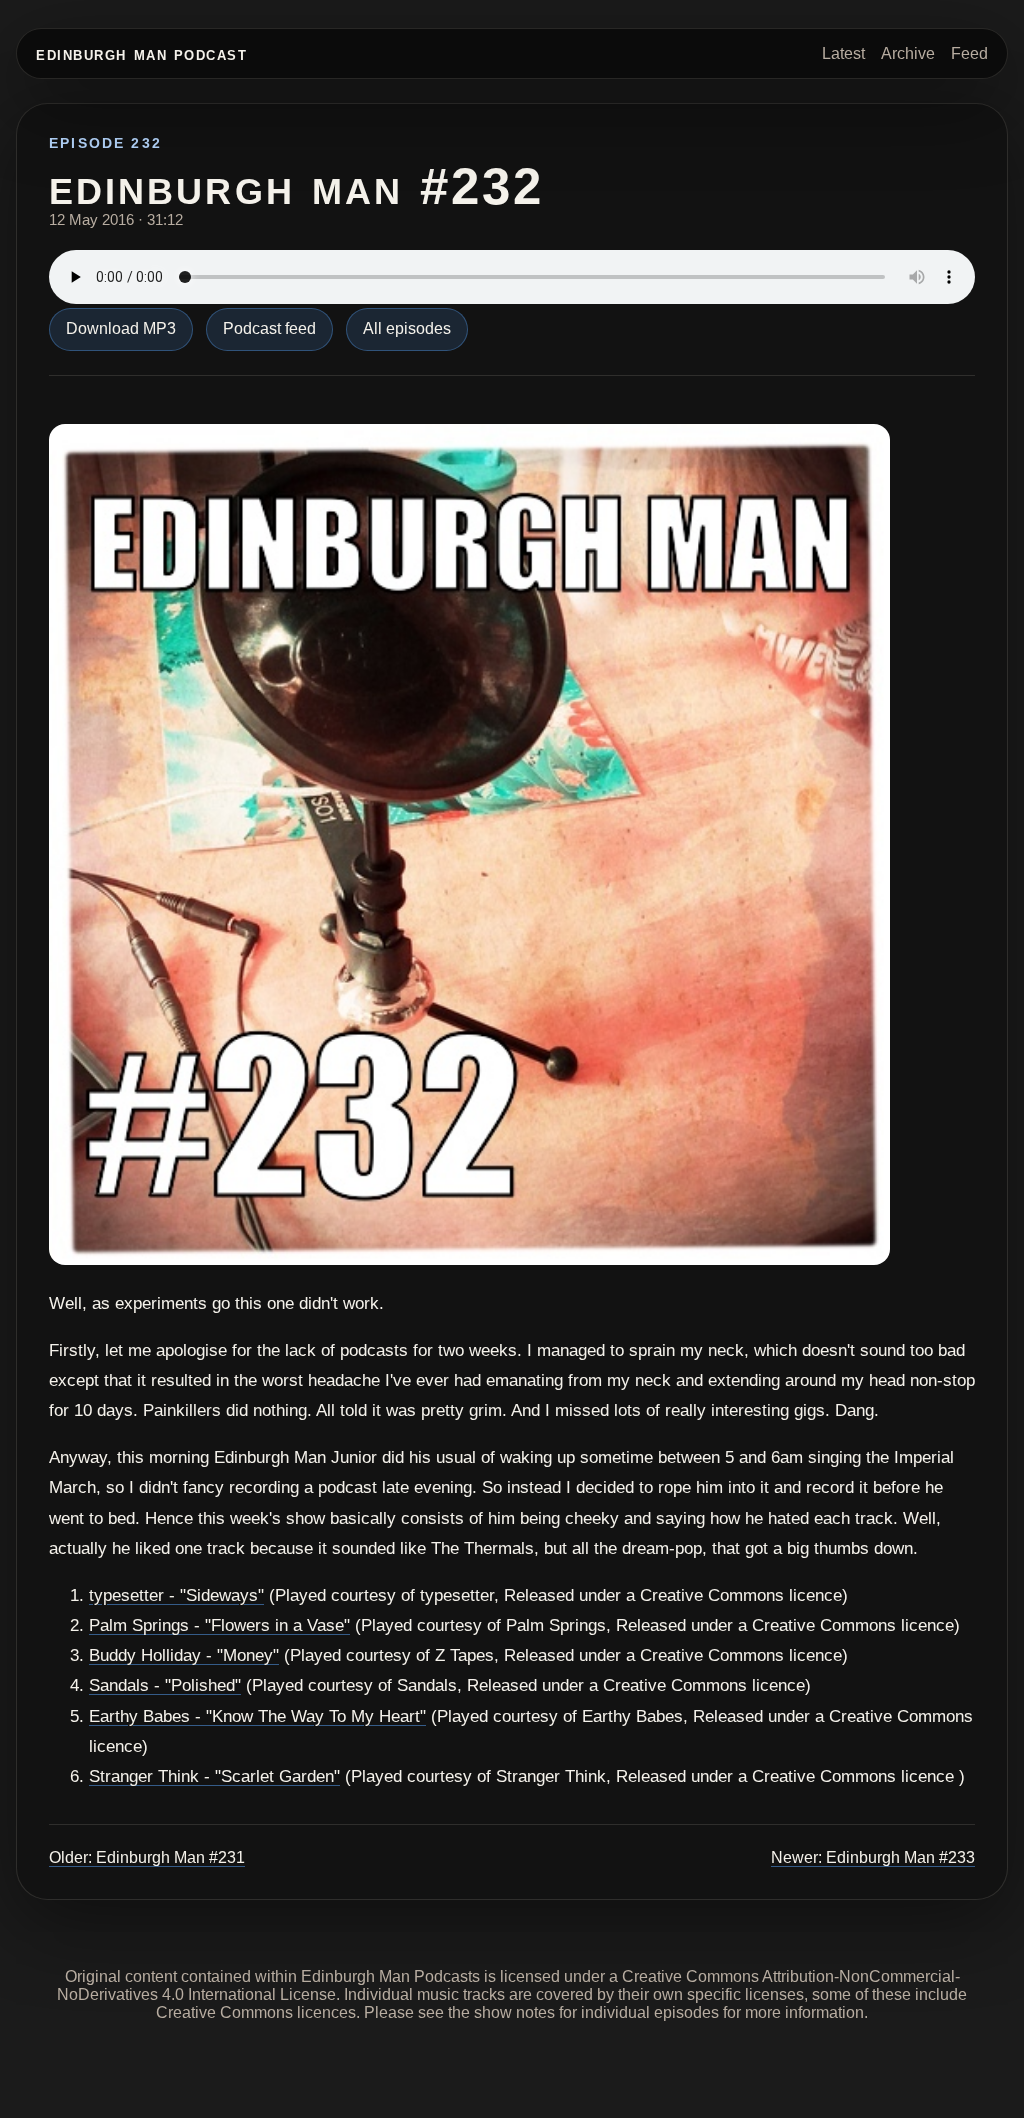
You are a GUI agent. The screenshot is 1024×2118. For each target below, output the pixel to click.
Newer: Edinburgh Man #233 (873, 1857)
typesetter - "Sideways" (176, 1595)
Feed (969, 53)
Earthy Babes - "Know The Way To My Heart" (257, 1716)
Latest (843, 53)
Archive (908, 53)
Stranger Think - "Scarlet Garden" (214, 1776)
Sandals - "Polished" (165, 1685)
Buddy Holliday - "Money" (184, 1655)
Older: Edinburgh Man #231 (147, 1857)
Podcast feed (269, 328)
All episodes (407, 328)
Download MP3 (121, 328)
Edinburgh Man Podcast (141, 53)
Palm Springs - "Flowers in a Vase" (219, 1625)
